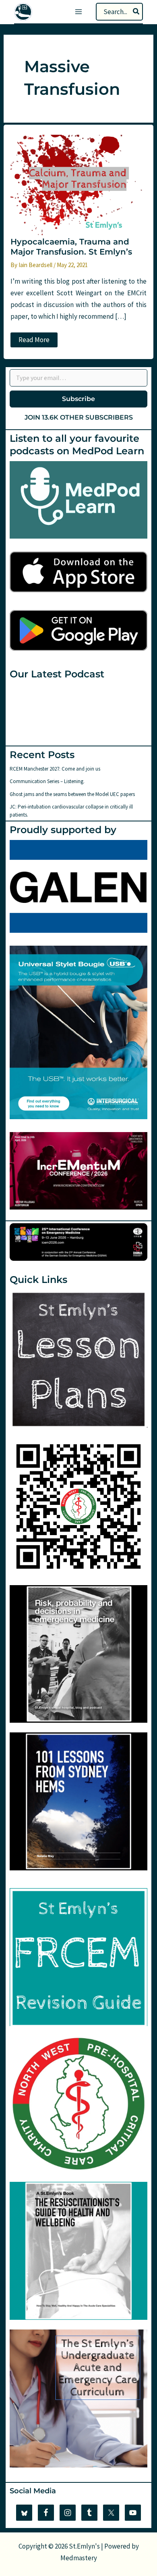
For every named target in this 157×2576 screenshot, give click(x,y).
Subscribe (78, 399)
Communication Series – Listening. (47, 781)
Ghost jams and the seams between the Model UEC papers (72, 794)
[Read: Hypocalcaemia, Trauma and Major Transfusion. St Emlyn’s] (78, 185)
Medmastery (79, 2558)
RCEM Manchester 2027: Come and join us (55, 769)
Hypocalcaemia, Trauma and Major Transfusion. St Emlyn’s (71, 247)
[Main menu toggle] (78, 12)
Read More (38, 341)
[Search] (136, 12)
